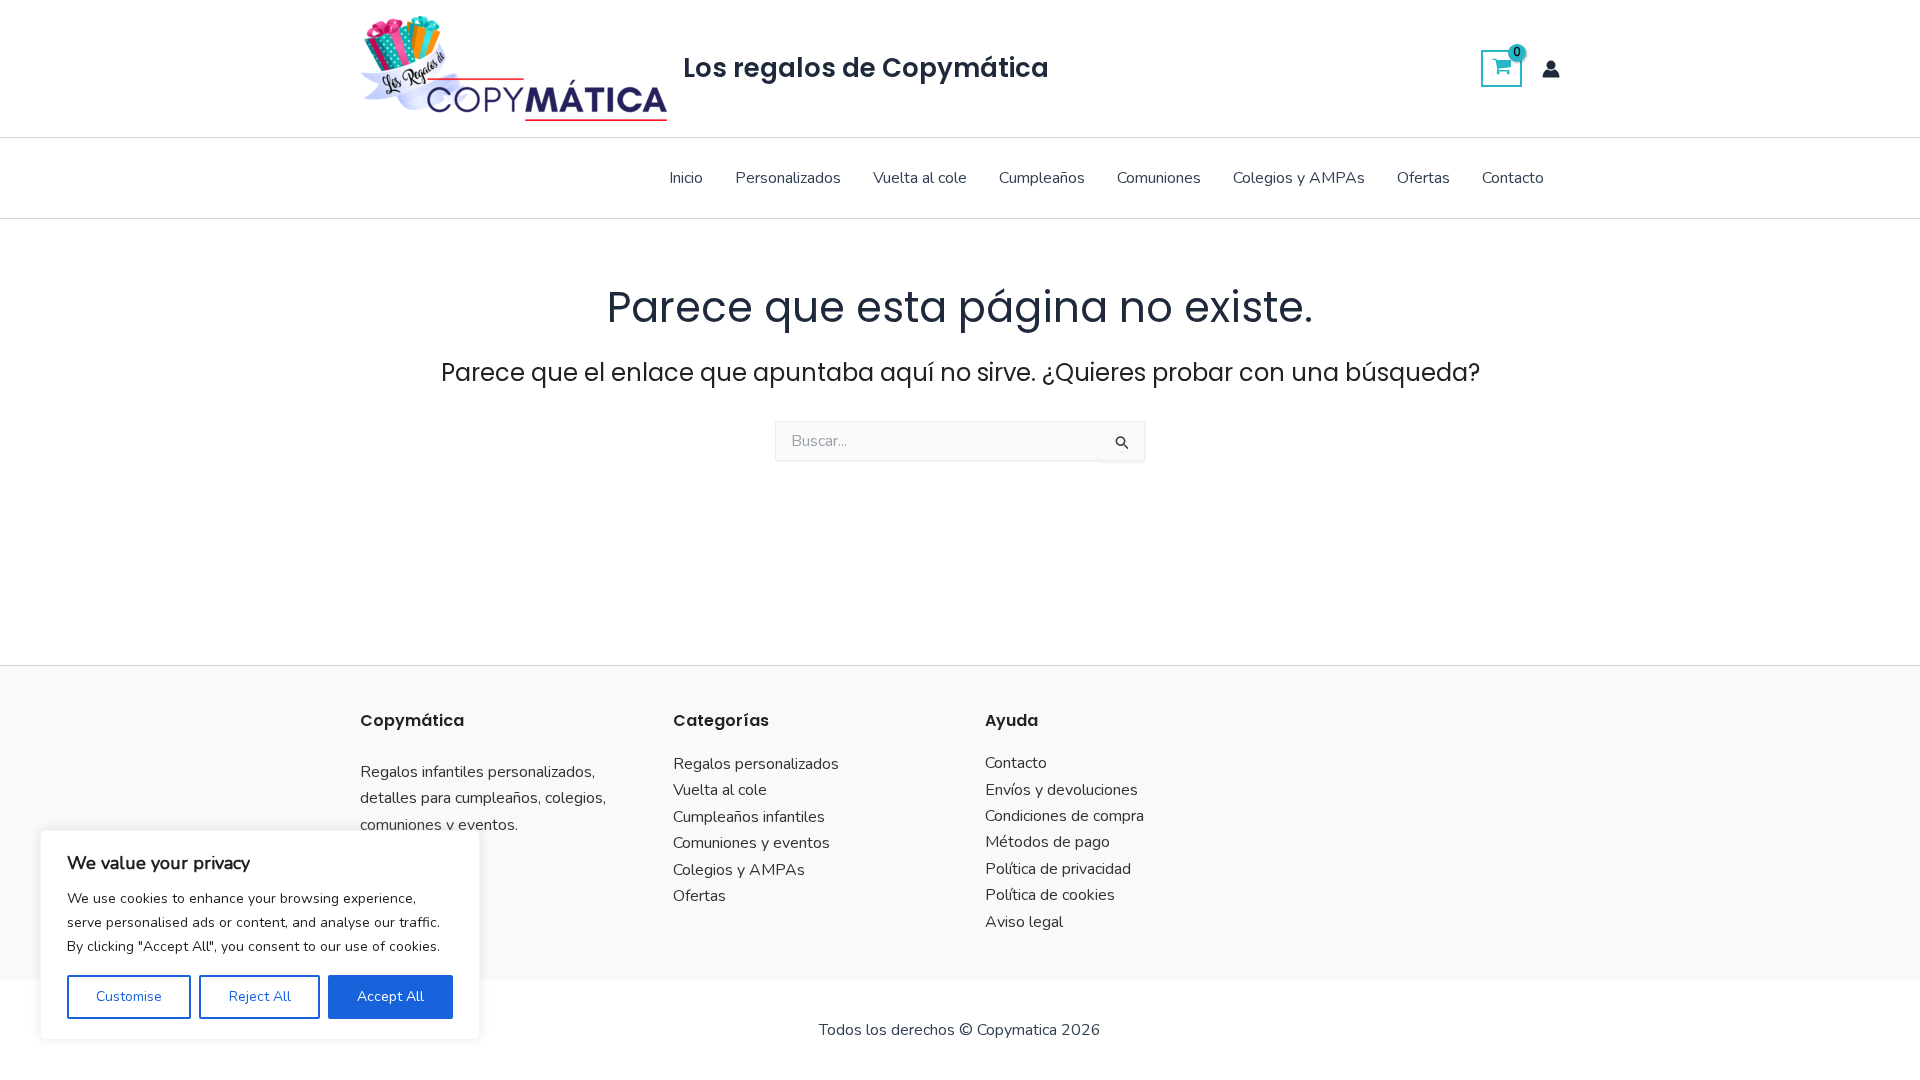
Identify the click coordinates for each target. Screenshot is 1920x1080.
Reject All (260, 996)
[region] (260, 935)
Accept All (390, 996)
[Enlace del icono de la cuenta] (1551, 69)
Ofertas (1423, 178)
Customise (129, 996)
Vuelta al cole (920, 178)
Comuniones (1159, 178)
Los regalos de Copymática (866, 68)
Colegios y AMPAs (1299, 178)
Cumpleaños (1042, 178)
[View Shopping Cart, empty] (1501, 69)
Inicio (686, 178)
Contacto (1513, 178)
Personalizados (788, 178)
